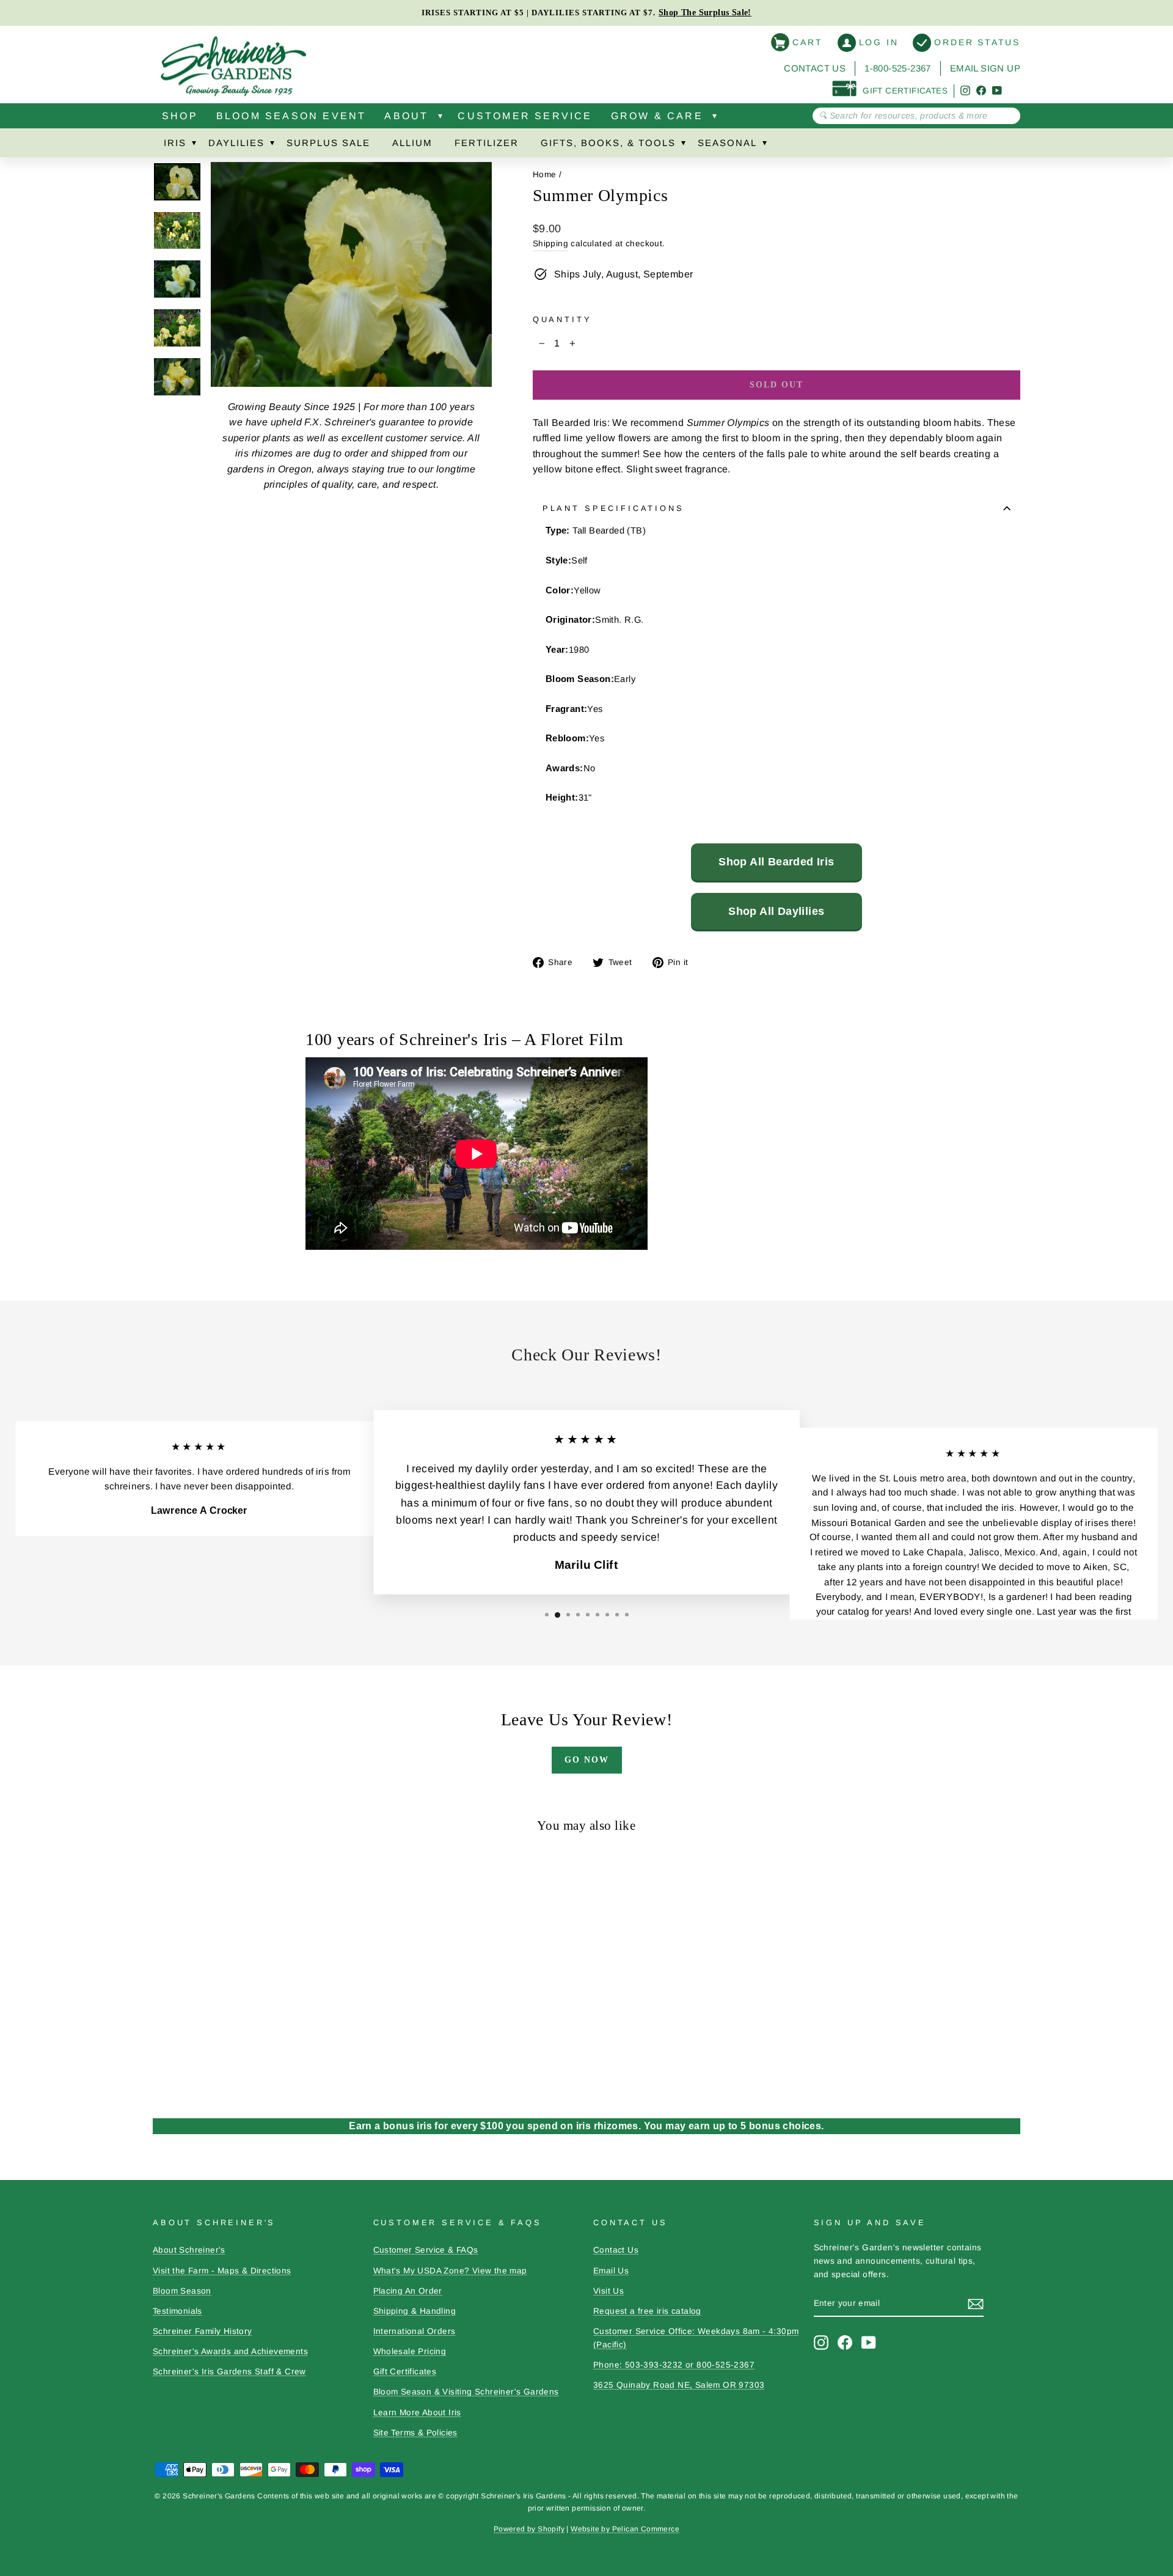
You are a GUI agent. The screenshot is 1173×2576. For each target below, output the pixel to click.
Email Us (611, 2271)
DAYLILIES (236, 143)
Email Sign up (985, 68)
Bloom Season (182, 2291)
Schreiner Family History (203, 2331)
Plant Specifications (613, 508)
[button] (547, 1615)
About (406, 116)
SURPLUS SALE (328, 143)
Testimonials (177, 2311)
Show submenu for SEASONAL (764, 145)
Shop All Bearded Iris (776, 862)
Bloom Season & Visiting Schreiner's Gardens (466, 2392)
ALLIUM (412, 143)
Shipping (550, 244)
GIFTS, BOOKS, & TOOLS (608, 143)
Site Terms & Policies (415, 2433)
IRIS (175, 143)
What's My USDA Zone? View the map (450, 2271)
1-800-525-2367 (898, 68)
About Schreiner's (189, 2250)
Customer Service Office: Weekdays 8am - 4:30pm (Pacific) (696, 2338)
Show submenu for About (440, 119)
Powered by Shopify (529, 2529)
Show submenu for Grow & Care (715, 119)
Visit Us (608, 2291)
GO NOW (587, 1760)
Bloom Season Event (291, 116)
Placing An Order (408, 2291)
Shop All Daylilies (776, 911)
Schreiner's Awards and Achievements (230, 2351)
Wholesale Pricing (410, 2351)
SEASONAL (727, 143)
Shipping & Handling (415, 2311)
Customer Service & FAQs (426, 2250)
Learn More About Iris (417, 2413)
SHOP (180, 116)
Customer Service (525, 116)
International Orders (415, 2331)
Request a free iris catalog (647, 2311)
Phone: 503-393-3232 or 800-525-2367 (674, 2365)
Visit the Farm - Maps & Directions (222, 2271)
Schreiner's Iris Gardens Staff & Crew (229, 2372)
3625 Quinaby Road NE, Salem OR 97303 (679, 2385)
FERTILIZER (487, 143)
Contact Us (815, 68)
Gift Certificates (405, 2372)
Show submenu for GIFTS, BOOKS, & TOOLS (683, 145)
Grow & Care (657, 116)
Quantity (562, 319)
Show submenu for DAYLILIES (272, 145)
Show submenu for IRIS (194, 145)
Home (545, 174)
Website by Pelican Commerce (625, 2529)
